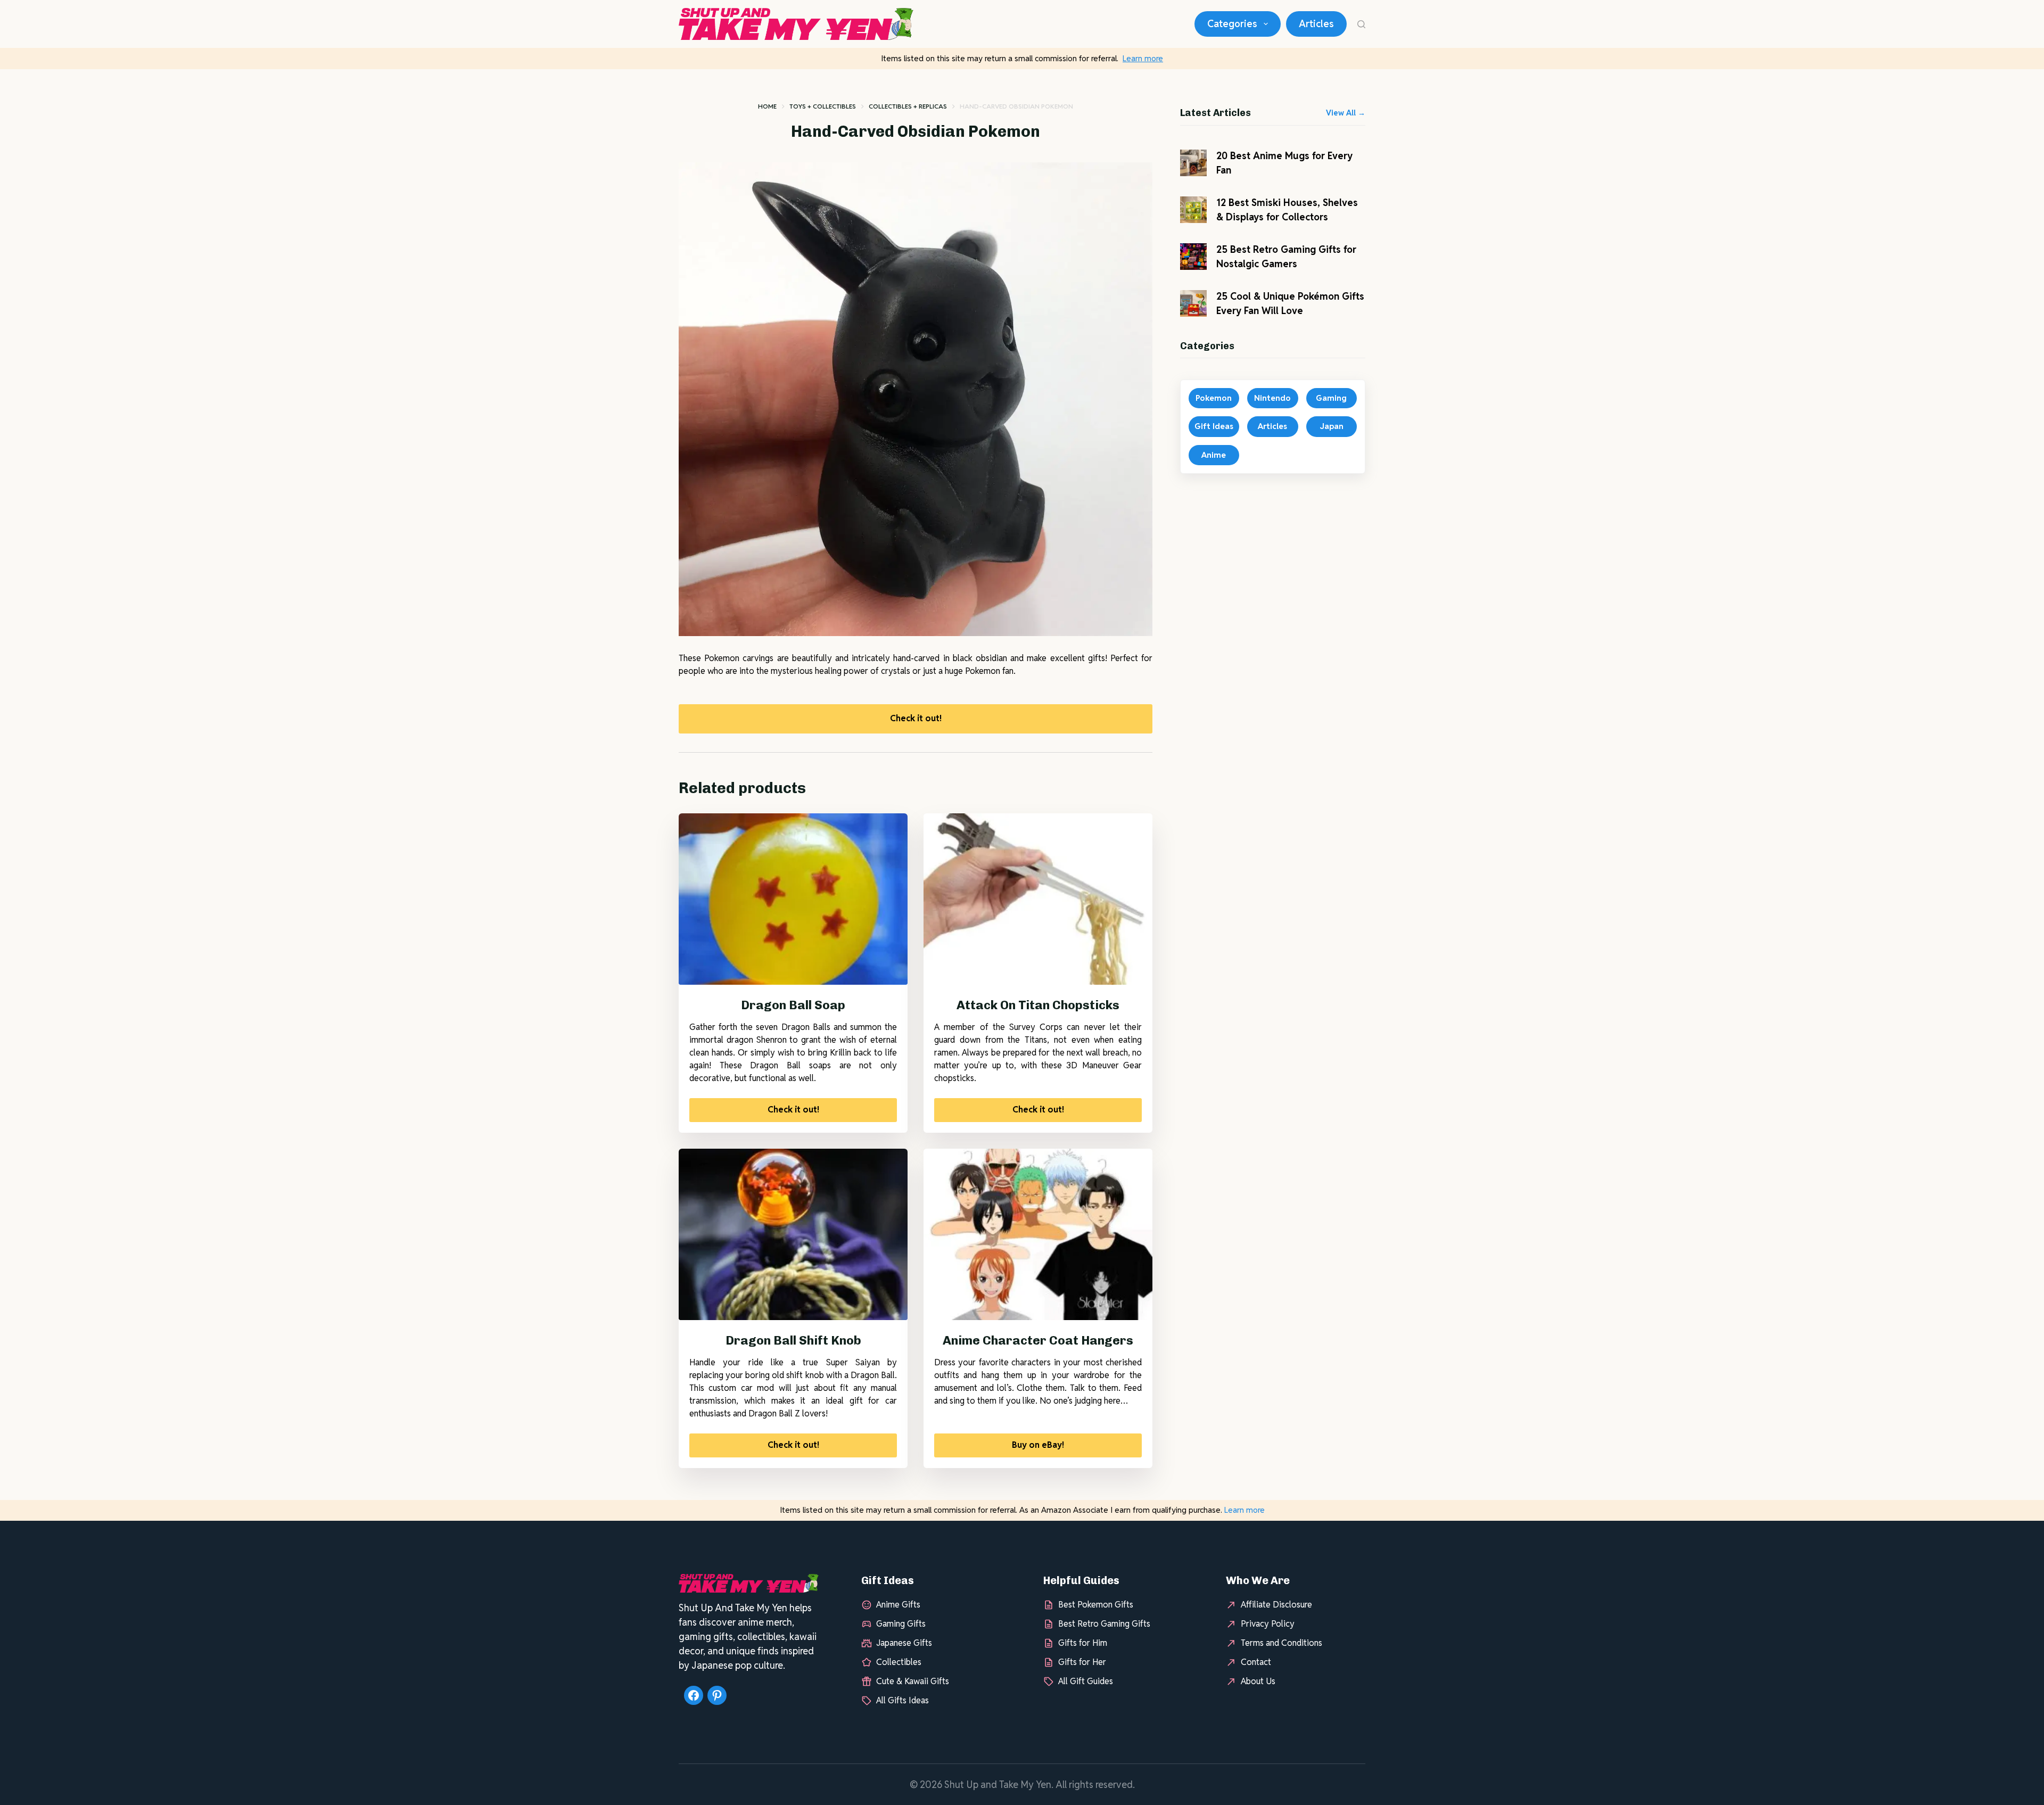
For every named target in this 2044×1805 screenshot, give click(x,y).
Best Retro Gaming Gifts (1104, 1623)
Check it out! (916, 718)
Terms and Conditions (1281, 1642)
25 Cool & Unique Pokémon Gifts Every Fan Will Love (1290, 303)
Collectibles (899, 1662)
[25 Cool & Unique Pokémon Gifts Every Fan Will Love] (1193, 303)
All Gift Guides (1086, 1681)
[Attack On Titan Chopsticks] (1038, 899)
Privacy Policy (1268, 1623)
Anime (1214, 455)
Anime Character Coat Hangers (1038, 1340)
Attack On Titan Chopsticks (1038, 1005)
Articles (1316, 24)
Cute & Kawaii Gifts (913, 1681)
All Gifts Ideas (903, 1700)
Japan (1332, 426)
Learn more (1143, 58)
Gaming (1331, 398)
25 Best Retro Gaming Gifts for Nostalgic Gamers (1286, 257)
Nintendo (1272, 398)
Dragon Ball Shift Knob (793, 1340)
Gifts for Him (1083, 1642)
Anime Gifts (898, 1604)
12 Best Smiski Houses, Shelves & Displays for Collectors (1287, 210)
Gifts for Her (1082, 1662)
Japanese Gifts (904, 1642)
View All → (1346, 113)
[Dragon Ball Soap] (793, 899)
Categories (1232, 24)
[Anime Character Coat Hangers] (1038, 1235)
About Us (1258, 1681)
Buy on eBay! (1038, 1445)
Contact (1256, 1662)
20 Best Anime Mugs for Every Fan (1284, 163)
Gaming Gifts (901, 1623)
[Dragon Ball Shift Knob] (793, 1235)
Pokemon (1214, 398)
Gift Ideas (1214, 426)
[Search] (1361, 24)
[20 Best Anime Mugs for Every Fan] (1193, 163)
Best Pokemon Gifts (1096, 1604)
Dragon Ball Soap (793, 1005)
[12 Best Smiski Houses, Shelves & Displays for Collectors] (1193, 210)
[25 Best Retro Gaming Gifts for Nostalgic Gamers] (1193, 257)
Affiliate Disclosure (1276, 1604)
